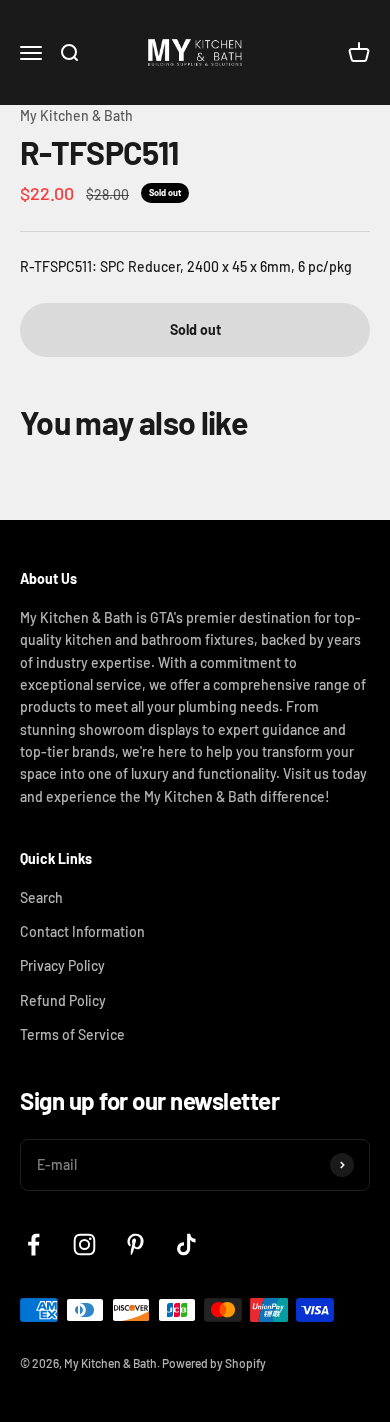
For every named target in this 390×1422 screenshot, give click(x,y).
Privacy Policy (62, 965)
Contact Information (82, 931)
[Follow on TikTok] (186, 1244)
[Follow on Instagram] (84, 1244)
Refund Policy (63, 1000)
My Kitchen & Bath (76, 115)
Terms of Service (72, 1034)
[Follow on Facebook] (33, 1244)
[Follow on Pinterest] (135, 1244)
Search (41, 897)
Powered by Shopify (214, 1363)
